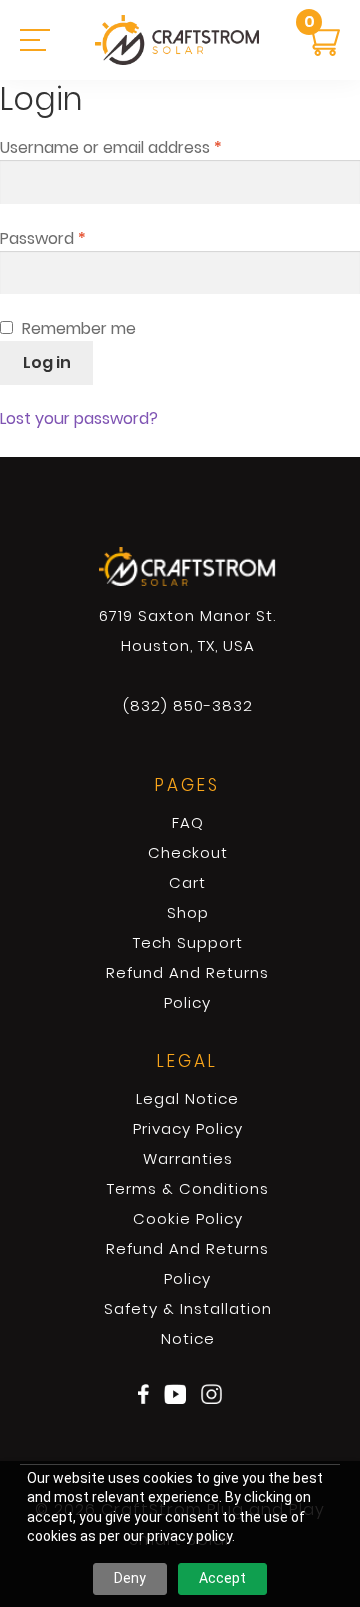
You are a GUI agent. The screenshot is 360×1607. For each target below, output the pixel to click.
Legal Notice (187, 1098)
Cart (187, 882)
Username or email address (144, 147)
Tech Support (188, 942)
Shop (188, 912)
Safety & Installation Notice (188, 1323)
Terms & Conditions (188, 1188)
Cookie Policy (188, 1218)
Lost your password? (79, 418)
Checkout (188, 852)
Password (76, 238)
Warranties (188, 1158)
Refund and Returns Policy (187, 987)
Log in (47, 362)
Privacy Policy (188, 1128)
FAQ (188, 822)
